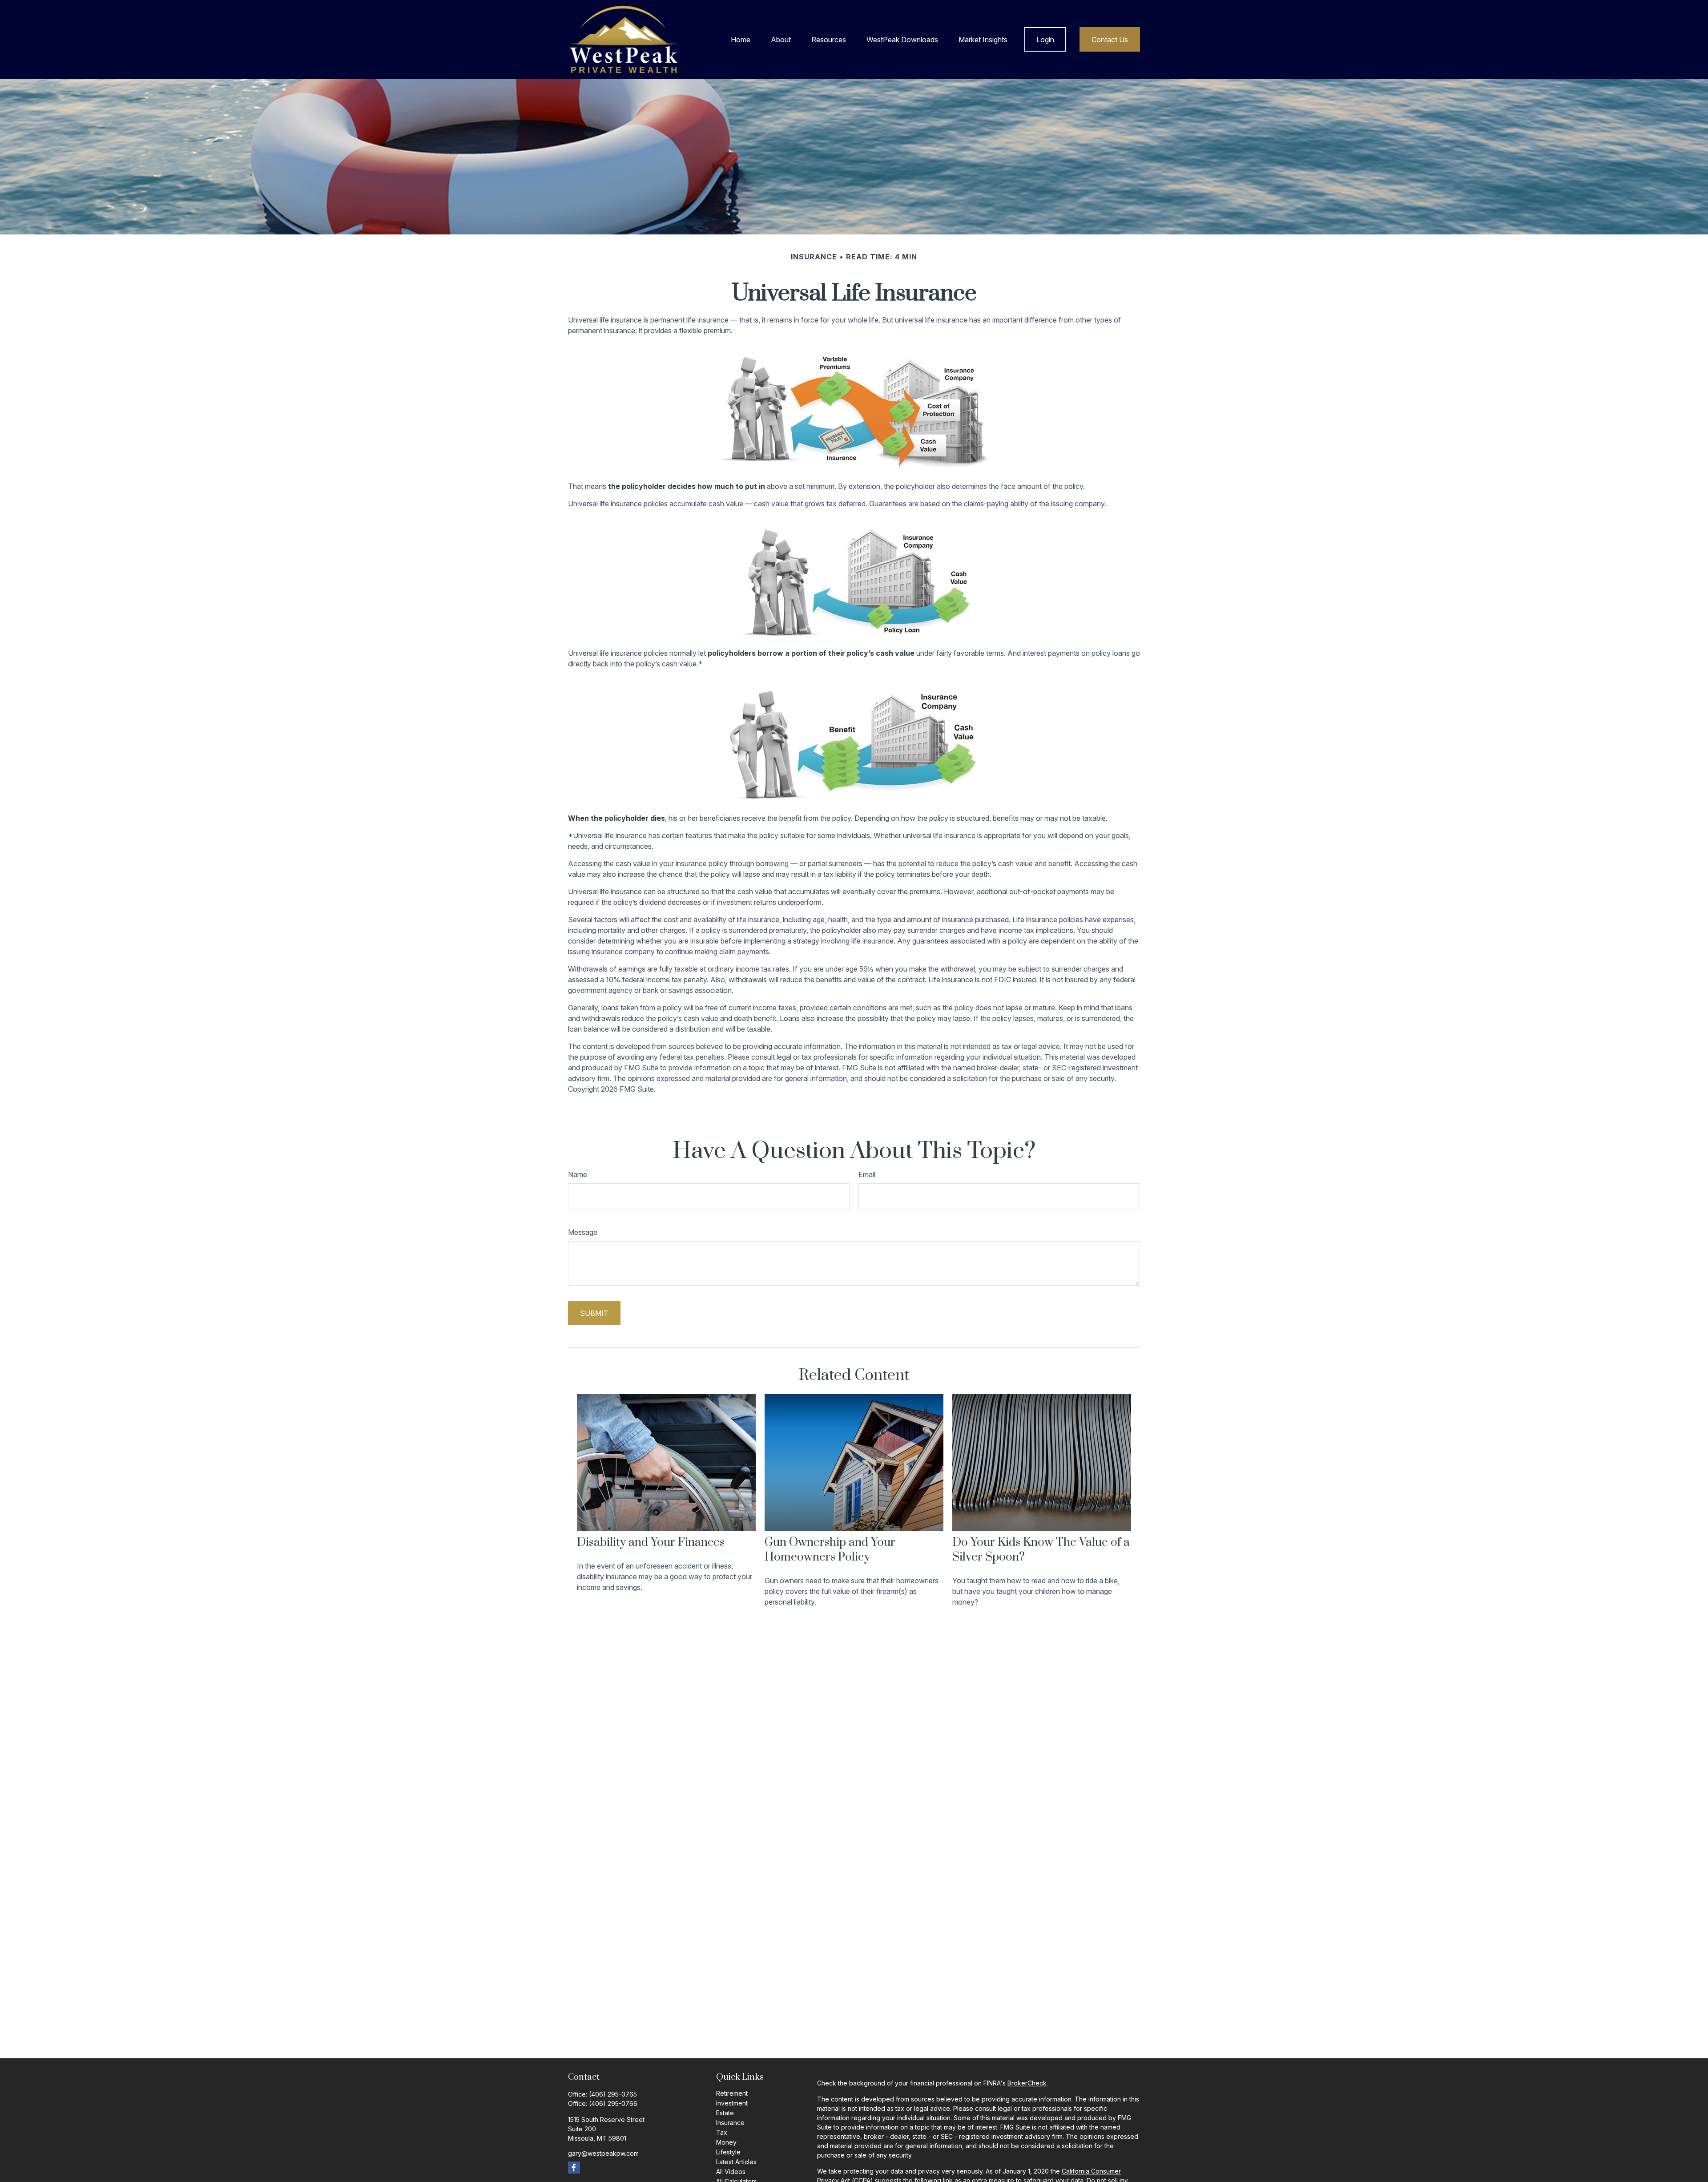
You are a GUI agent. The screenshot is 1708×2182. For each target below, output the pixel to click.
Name (578, 1174)
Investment (732, 2103)
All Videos (731, 2172)
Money (726, 2142)
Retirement (732, 2093)
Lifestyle (728, 2152)
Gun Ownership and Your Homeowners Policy (830, 1550)
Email (867, 1174)
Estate (725, 2113)
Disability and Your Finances (651, 1543)
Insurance (730, 2123)
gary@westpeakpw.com (603, 2153)
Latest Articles (736, 2162)
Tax (722, 2132)
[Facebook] (574, 2168)
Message (583, 1232)
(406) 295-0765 (613, 2094)
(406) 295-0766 (613, 2103)
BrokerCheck (1027, 2083)
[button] (741, 40)
